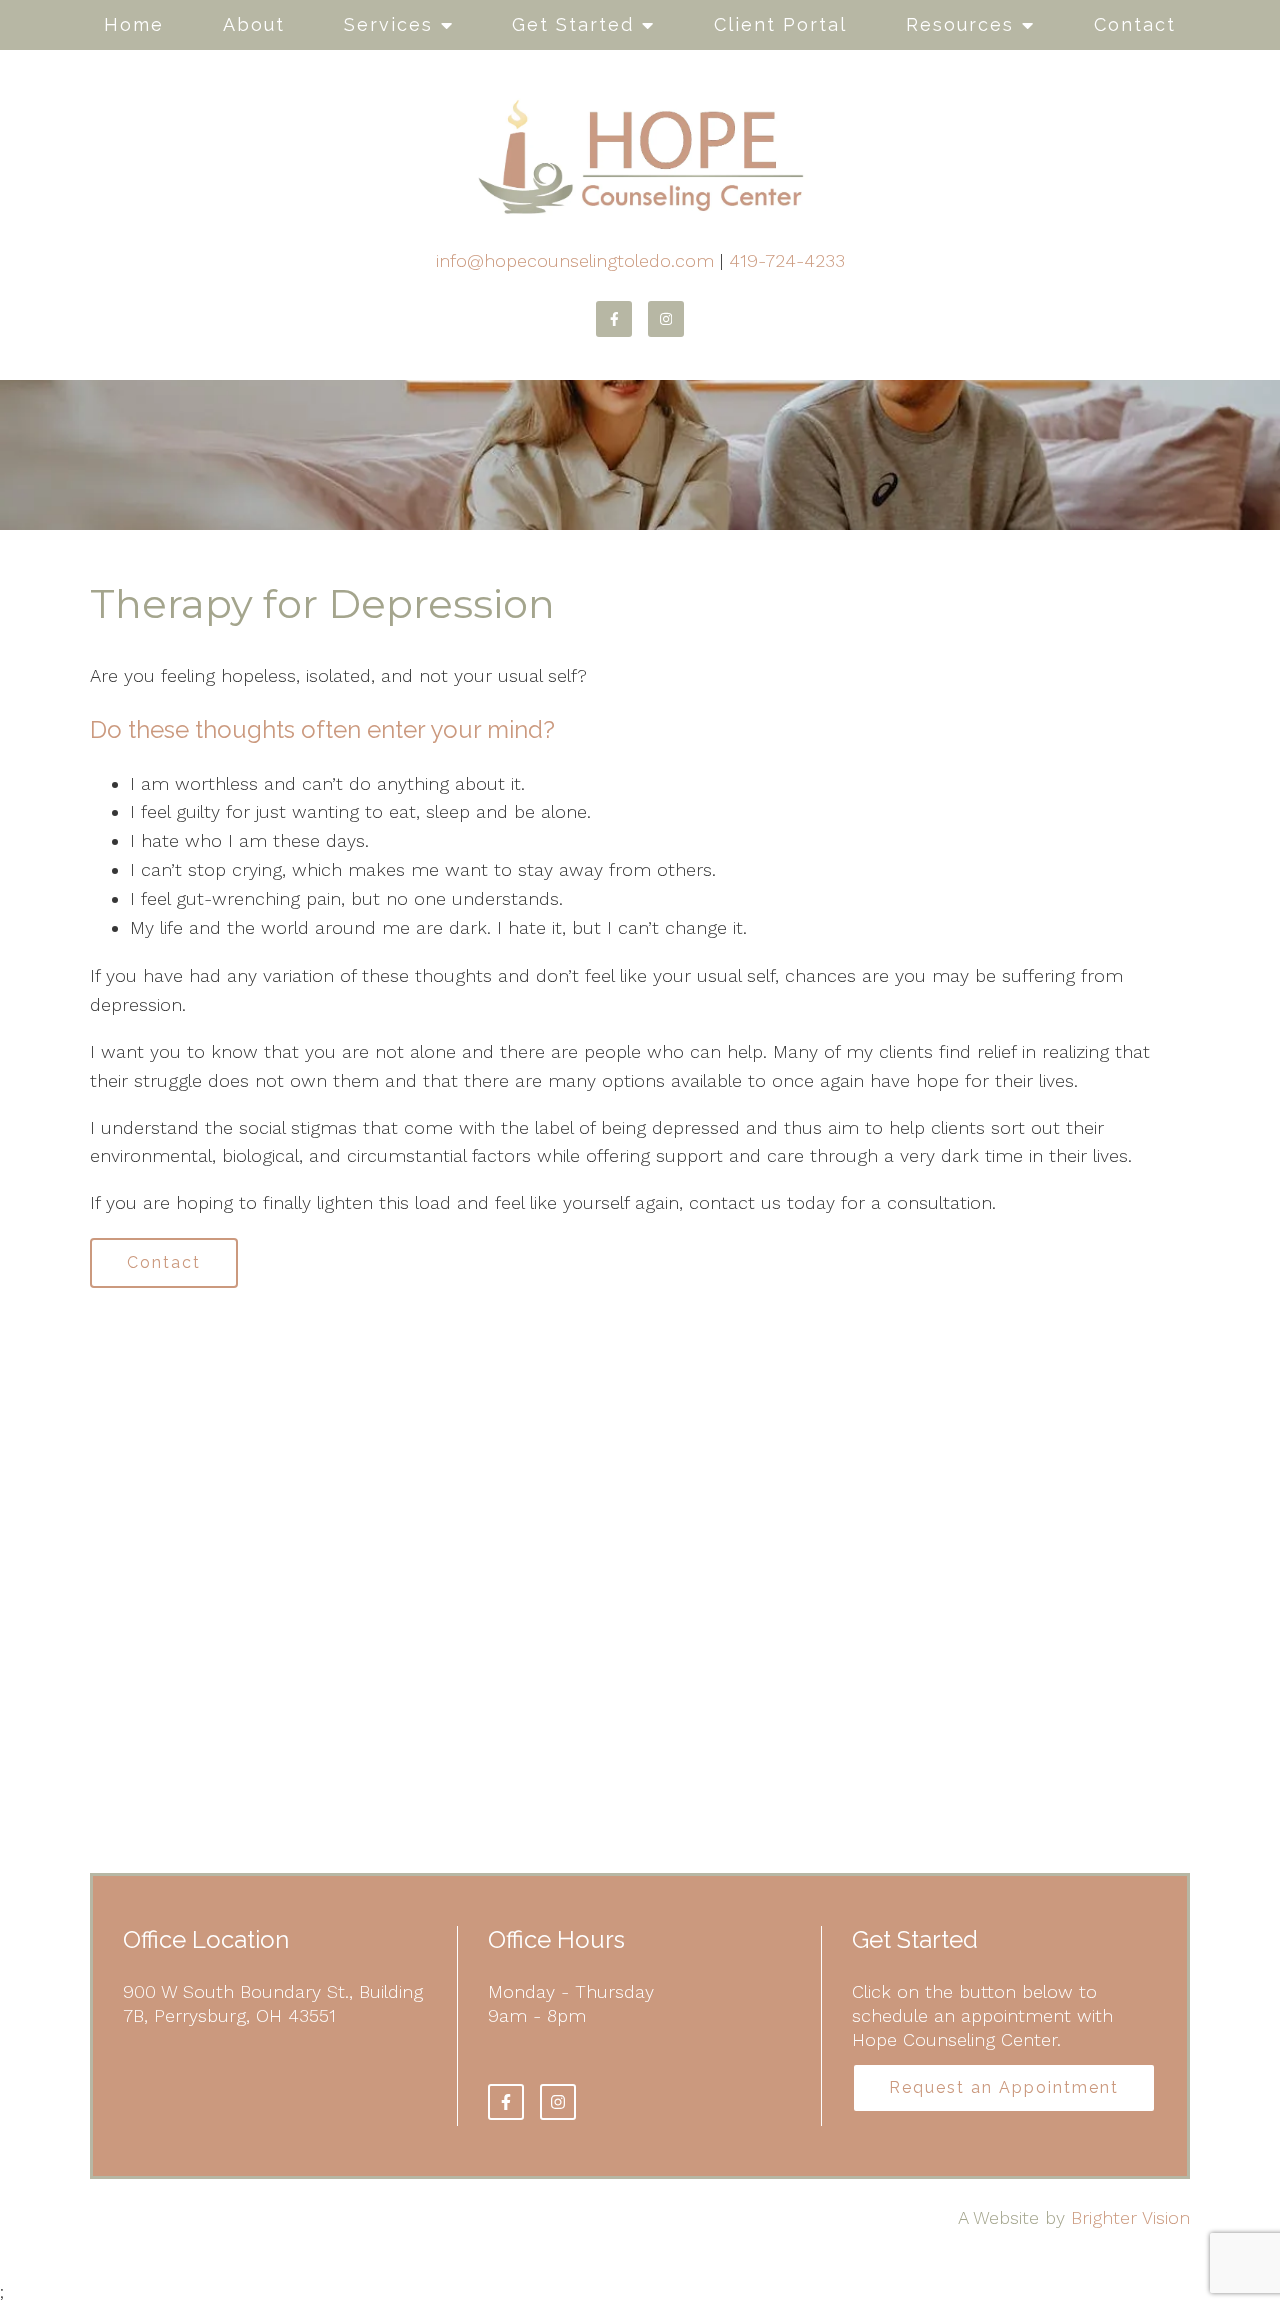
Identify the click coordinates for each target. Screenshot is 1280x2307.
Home (134, 24)
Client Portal (780, 24)
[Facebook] (614, 319)
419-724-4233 (787, 260)
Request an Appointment (1004, 2087)
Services (388, 24)
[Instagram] (666, 319)
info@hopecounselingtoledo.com (575, 260)
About (254, 24)
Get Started (573, 24)
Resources (960, 24)
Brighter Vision (1130, 2217)
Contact (1135, 24)
